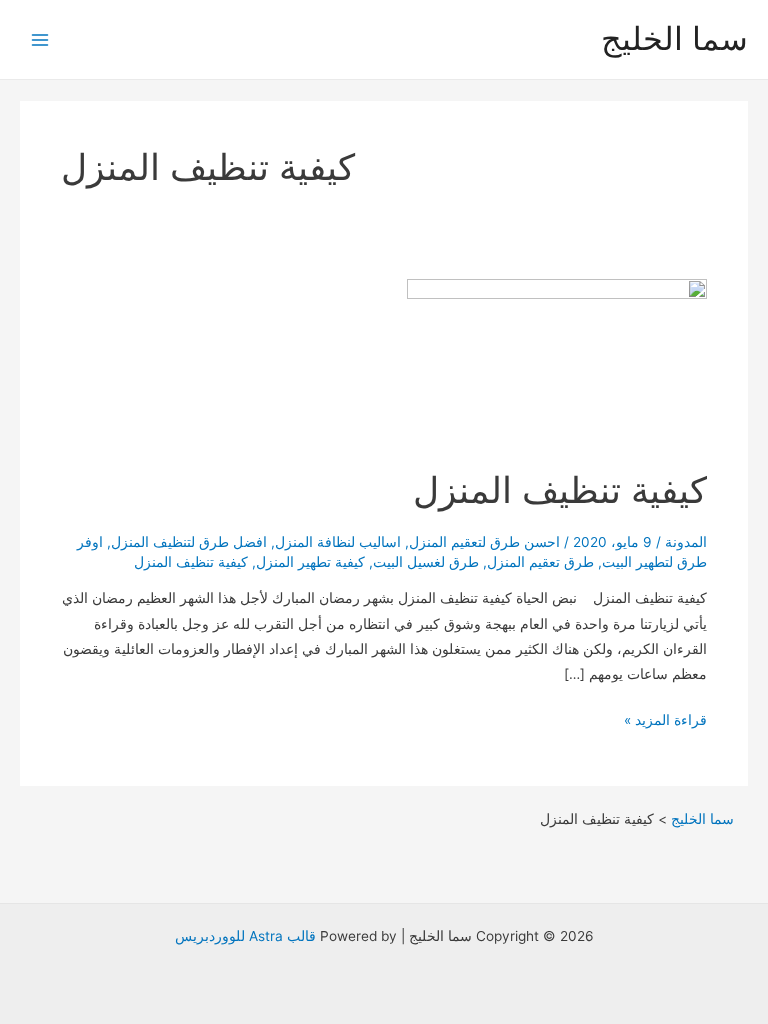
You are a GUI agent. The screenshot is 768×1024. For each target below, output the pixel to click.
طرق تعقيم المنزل (540, 562)
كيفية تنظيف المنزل (550, 490)
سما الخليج (674, 38)
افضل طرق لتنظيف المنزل (189, 542)
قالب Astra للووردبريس (245, 936)
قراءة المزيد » (665, 722)
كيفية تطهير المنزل (310, 562)
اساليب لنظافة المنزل (338, 542)
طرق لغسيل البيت (426, 562)
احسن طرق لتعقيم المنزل (484, 542)
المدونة (686, 542)
